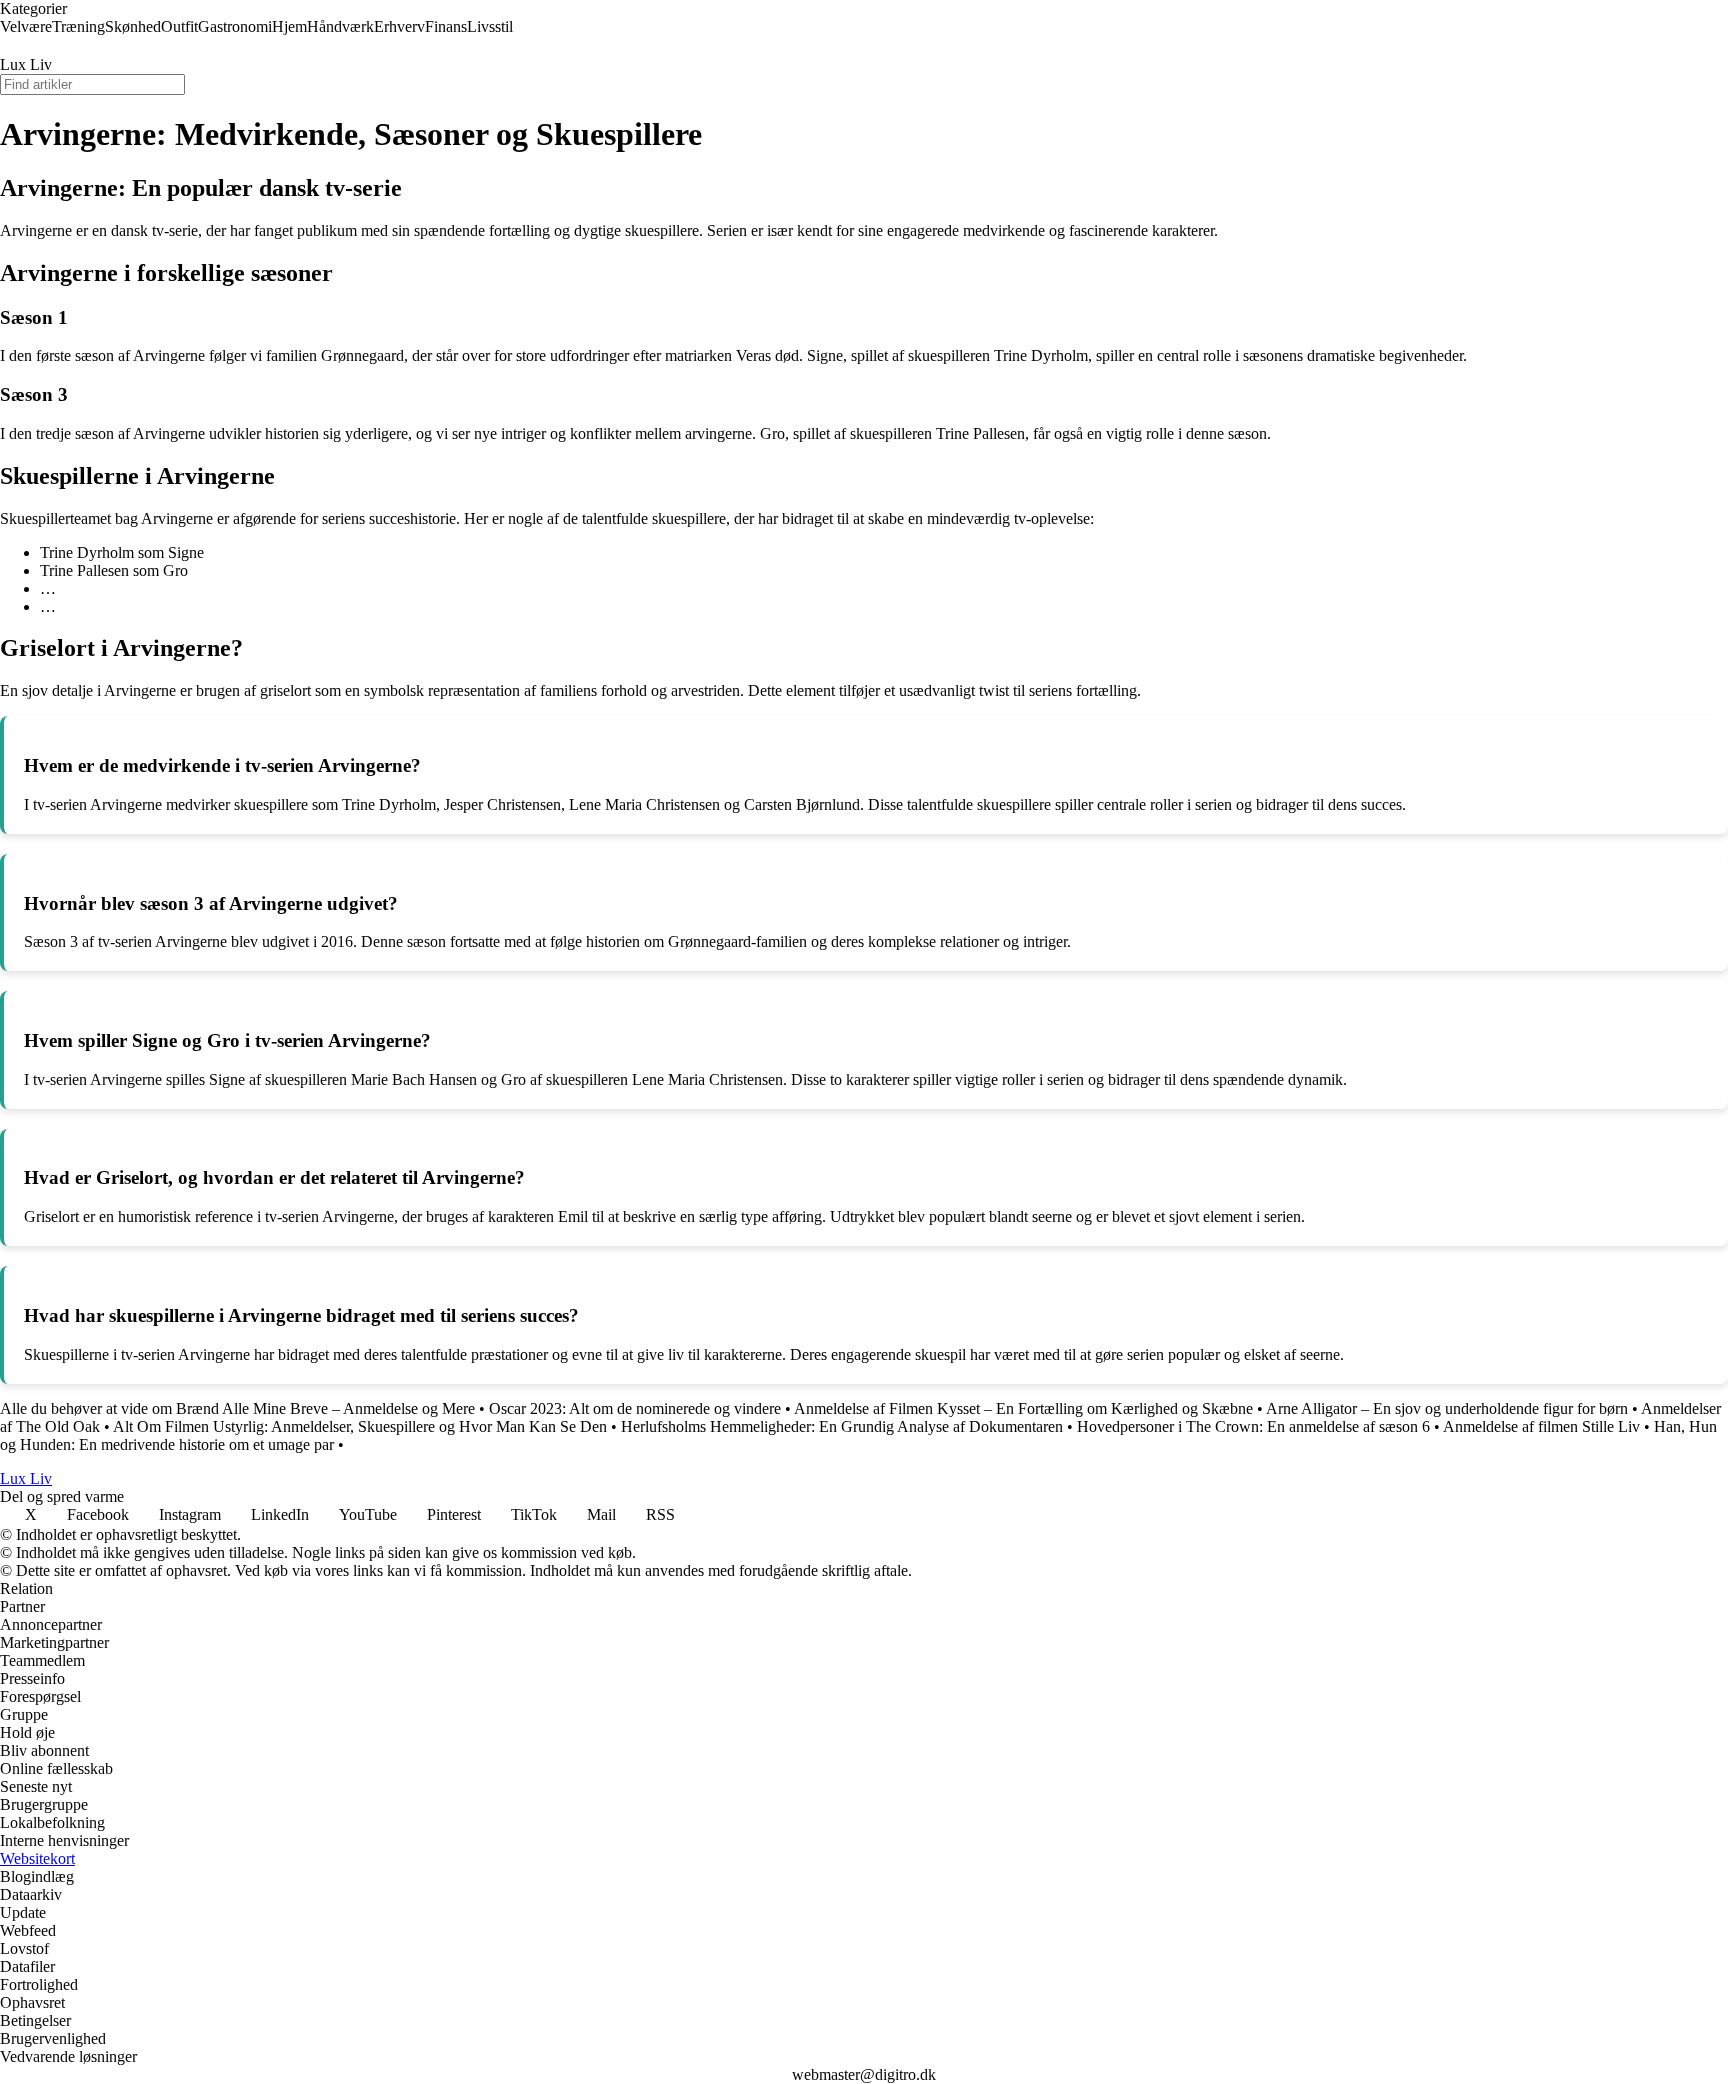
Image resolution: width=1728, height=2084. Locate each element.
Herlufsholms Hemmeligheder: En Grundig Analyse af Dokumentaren (842, 1426)
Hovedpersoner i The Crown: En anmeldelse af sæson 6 (1253, 1426)
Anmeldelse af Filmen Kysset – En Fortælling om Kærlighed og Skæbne (1023, 1408)
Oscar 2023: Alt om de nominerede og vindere (635, 1408)
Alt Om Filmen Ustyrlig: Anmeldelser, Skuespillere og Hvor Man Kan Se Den (360, 1426)
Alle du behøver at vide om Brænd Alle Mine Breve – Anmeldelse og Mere (237, 1408)
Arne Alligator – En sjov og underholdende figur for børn (1447, 1408)
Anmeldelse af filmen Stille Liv (1541, 1426)
